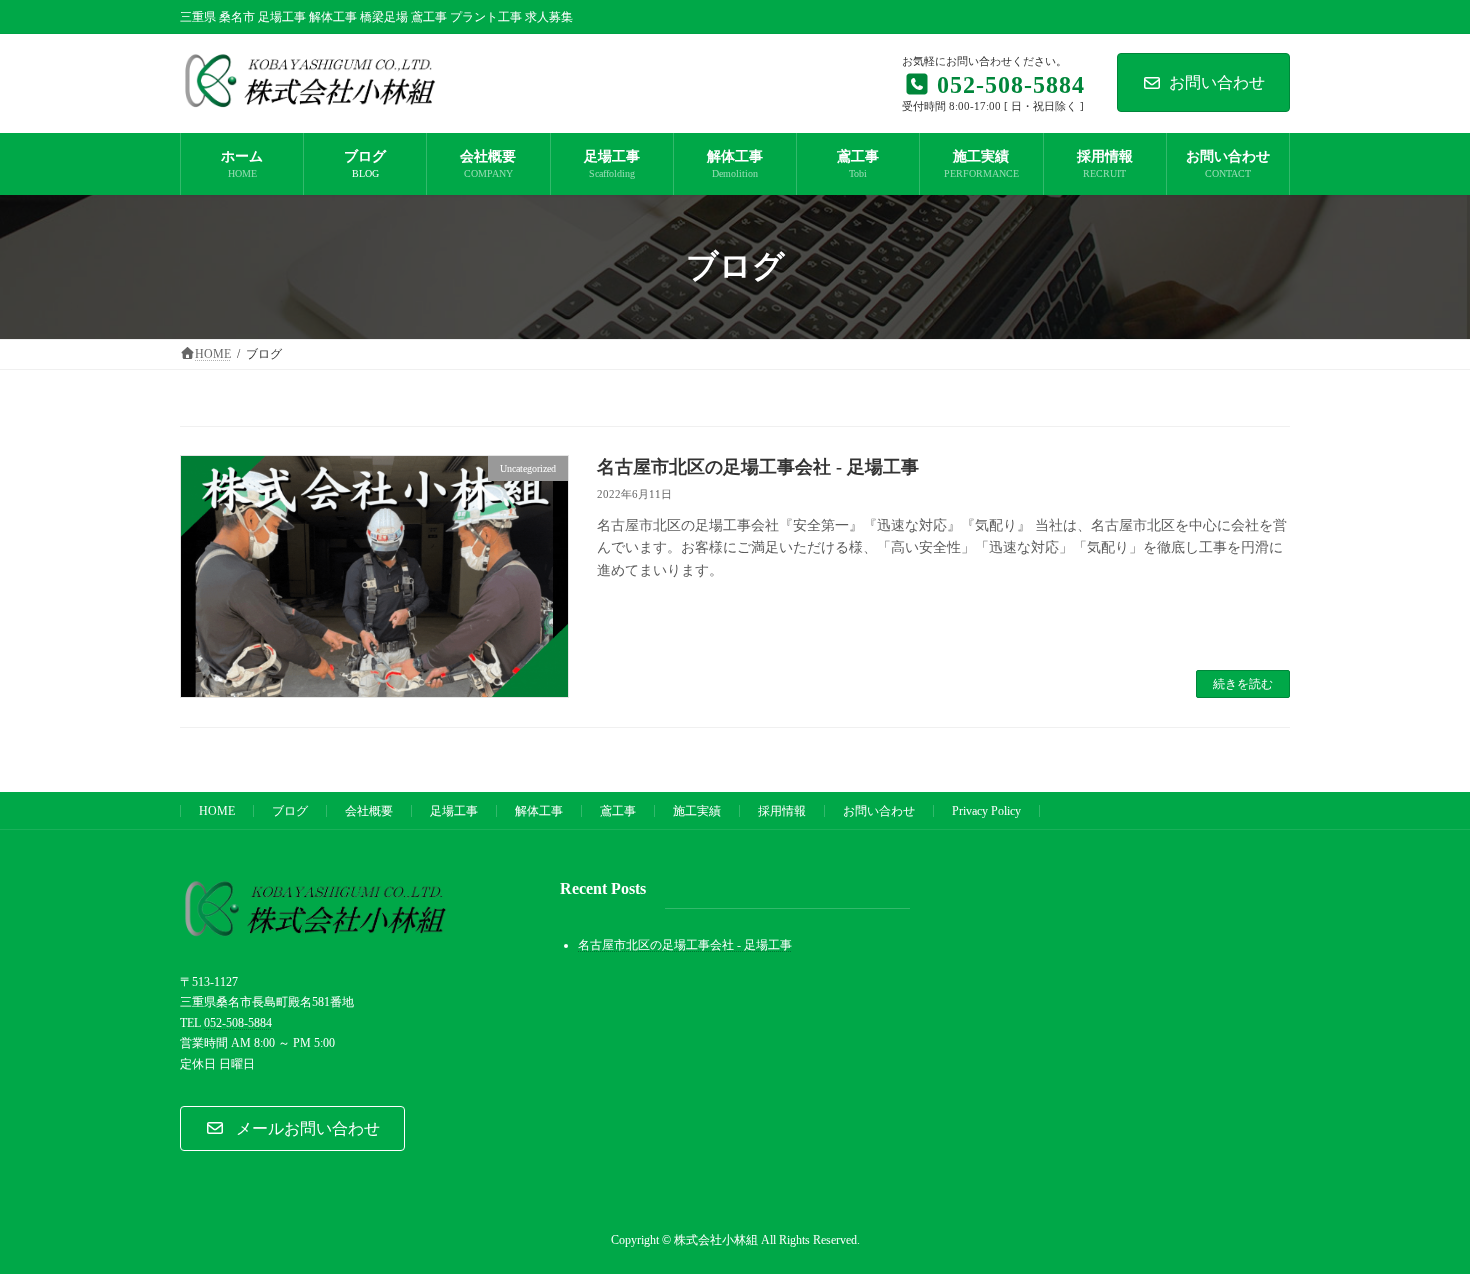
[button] (292, 1128)
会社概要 (369, 811)
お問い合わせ (1217, 82)
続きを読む (1243, 684)
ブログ (290, 811)
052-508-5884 (238, 1022)
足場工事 (454, 811)
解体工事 (539, 811)
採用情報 (782, 811)
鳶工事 (618, 811)
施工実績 (697, 811)
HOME (217, 811)
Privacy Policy (986, 811)
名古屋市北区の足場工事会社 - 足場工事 (758, 467)
